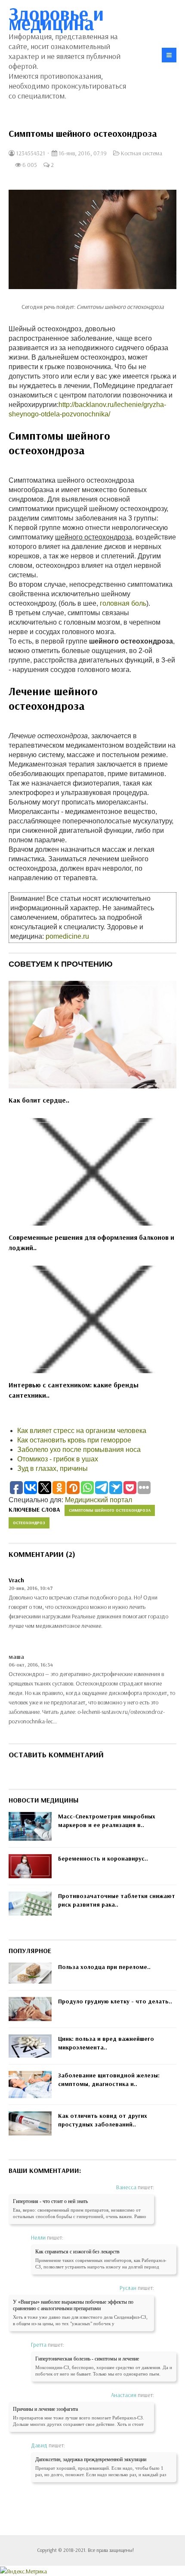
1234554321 (30, 153)
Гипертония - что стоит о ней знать (50, 2201)
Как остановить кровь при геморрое (74, 1440)
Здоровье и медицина (56, 18)
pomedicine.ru (67, 936)
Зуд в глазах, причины (52, 1468)
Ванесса (126, 2187)
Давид (39, 2445)
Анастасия (124, 2395)
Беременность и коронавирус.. (103, 1858)
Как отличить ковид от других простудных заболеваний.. (103, 2120)
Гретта (39, 2345)
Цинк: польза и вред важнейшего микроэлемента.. (106, 2043)
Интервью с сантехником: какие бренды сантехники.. (74, 1390)
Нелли (38, 2237)
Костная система (142, 153)
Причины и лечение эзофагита (45, 2409)
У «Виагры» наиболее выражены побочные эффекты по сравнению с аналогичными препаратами (73, 2305)
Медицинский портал (99, 1500)
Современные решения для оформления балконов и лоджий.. (91, 1242)
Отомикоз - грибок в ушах (58, 1459)
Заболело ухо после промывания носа (79, 1450)
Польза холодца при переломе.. (104, 1967)
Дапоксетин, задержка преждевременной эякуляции (91, 2459)
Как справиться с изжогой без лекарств (77, 2252)
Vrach (16, 1580)
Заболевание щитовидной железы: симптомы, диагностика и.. (109, 2080)
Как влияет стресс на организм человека (82, 1431)
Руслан (128, 2288)
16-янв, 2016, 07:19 (82, 153)
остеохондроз (29, 1523)
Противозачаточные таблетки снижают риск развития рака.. (117, 1900)
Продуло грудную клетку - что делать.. (115, 2001)
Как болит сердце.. (39, 1100)
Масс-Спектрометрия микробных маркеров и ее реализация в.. (107, 1821)
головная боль (123, 603)
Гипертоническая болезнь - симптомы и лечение (87, 2359)
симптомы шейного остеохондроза (110, 1510)
